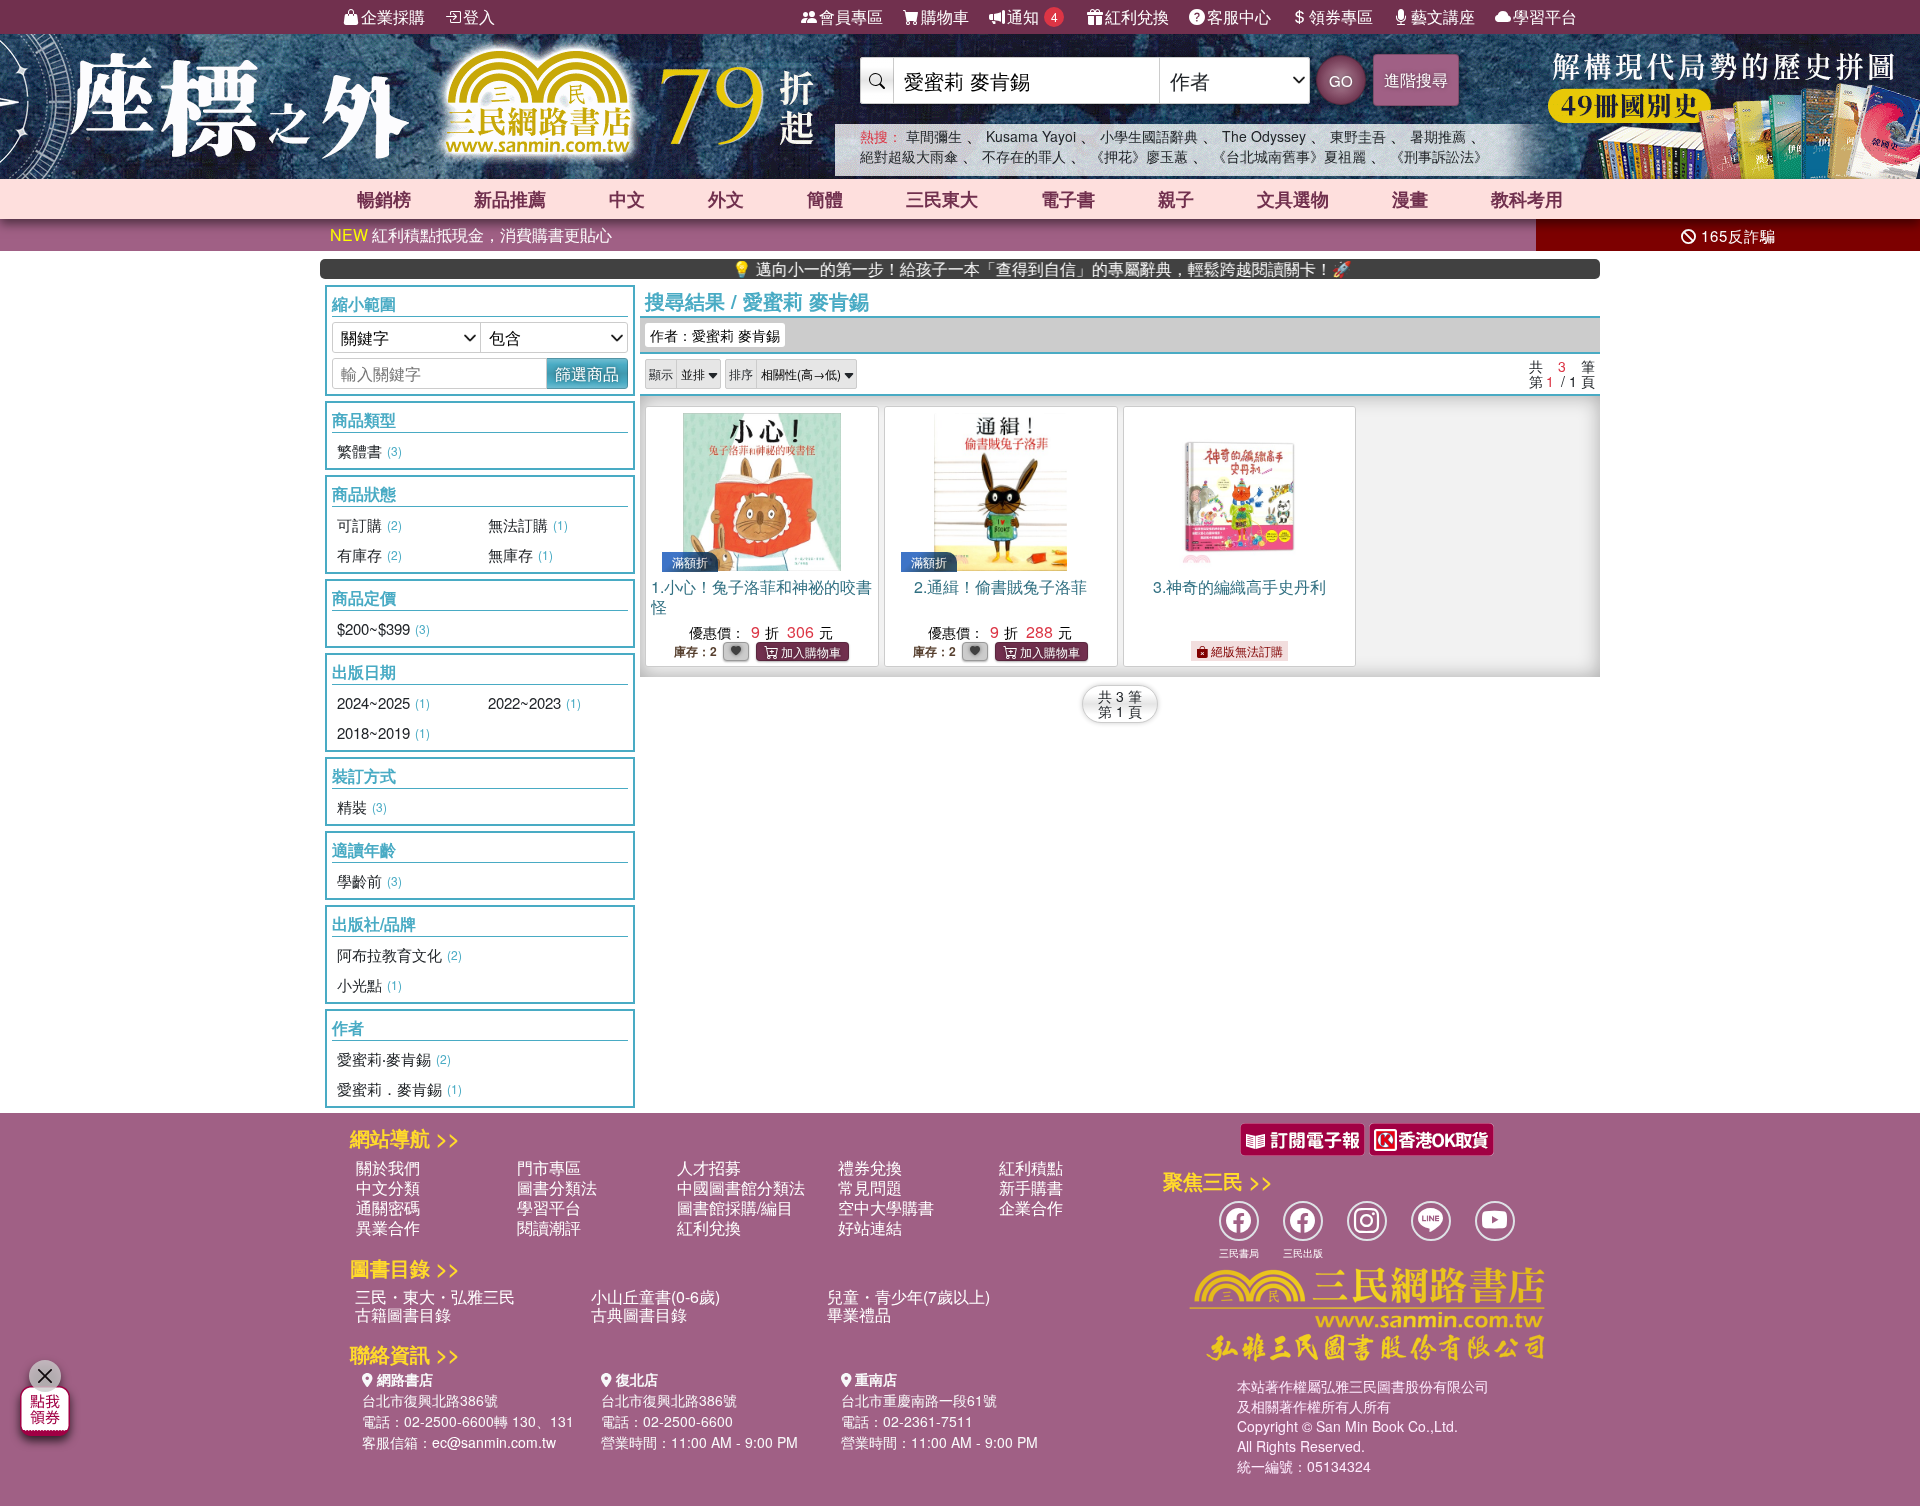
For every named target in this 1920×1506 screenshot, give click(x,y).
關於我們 (388, 1167)
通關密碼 (388, 1207)
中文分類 (388, 1187)
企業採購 (393, 16)
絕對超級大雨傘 (909, 156)
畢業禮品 (859, 1314)
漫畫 (1410, 199)
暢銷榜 (384, 199)
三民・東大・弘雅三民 (435, 1296)
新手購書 (1031, 1187)
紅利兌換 (1137, 16)
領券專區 (1341, 16)
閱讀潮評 (549, 1227)
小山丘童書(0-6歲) (655, 1296)
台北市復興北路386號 (430, 1400)
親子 (1176, 199)
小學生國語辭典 (1149, 136)
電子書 (1068, 199)
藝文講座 (1443, 16)
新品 (510, 199)
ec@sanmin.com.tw (494, 1442)
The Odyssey (1264, 136)
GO (1341, 80)
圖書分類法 (557, 1187)
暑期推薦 (1438, 136)
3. (1239, 586)
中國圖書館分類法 (741, 1187)
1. (761, 596)
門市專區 (549, 1167)
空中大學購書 (886, 1207)
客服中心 (1239, 16)
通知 (1032, 16)
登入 (479, 16)
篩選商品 (587, 373)
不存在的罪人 (1024, 156)
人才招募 (709, 1167)
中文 (627, 199)
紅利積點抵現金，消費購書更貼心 (471, 234)
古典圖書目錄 (639, 1314)
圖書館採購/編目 (735, 1207)
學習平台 (1545, 16)
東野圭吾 (1358, 136)
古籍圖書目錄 (403, 1314)
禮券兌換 (870, 1167)
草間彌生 (934, 136)
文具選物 (1293, 199)
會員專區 (851, 16)
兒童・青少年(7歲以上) (908, 1296)
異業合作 (388, 1227)
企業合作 (1031, 1207)
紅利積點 (1031, 1167)
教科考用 (1527, 199)
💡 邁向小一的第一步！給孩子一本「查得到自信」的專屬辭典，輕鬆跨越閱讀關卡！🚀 (997, 269)
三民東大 (942, 199)
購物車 (945, 16)
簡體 (825, 199)
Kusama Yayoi (1031, 136)
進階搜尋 (1416, 79)
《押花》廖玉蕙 (1139, 156)
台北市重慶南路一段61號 (919, 1400)
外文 (726, 199)
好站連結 (870, 1227)
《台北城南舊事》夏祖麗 (1289, 156)
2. (1000, 586)
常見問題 (870, 1187)
